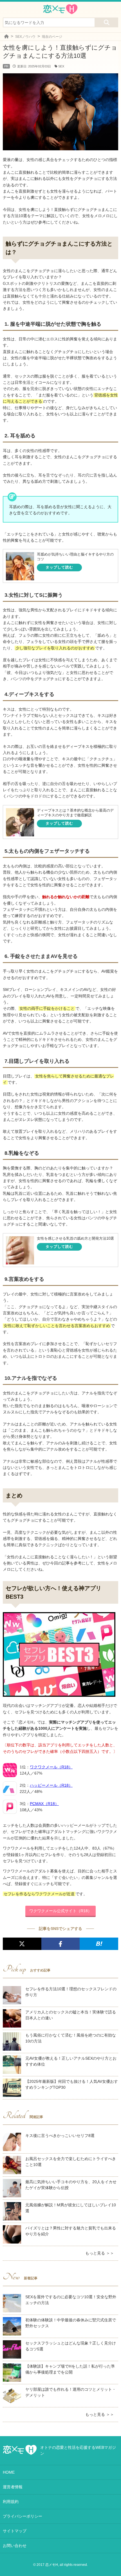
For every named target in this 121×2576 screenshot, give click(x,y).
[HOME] (6, 37)
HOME (9, 2472)
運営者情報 (13, 2487)
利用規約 (11, 2502)
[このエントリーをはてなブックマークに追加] (99, 1944)
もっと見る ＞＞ (100, 2253)
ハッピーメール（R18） (51, 1785)
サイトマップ (15, 2531)
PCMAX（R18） (44, 1804)
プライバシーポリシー (23, 2516)
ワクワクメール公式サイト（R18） (60, 1911)
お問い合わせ (15, 2546)
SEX (61, 66)
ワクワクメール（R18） (51, 1767)
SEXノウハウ (25, 37)
